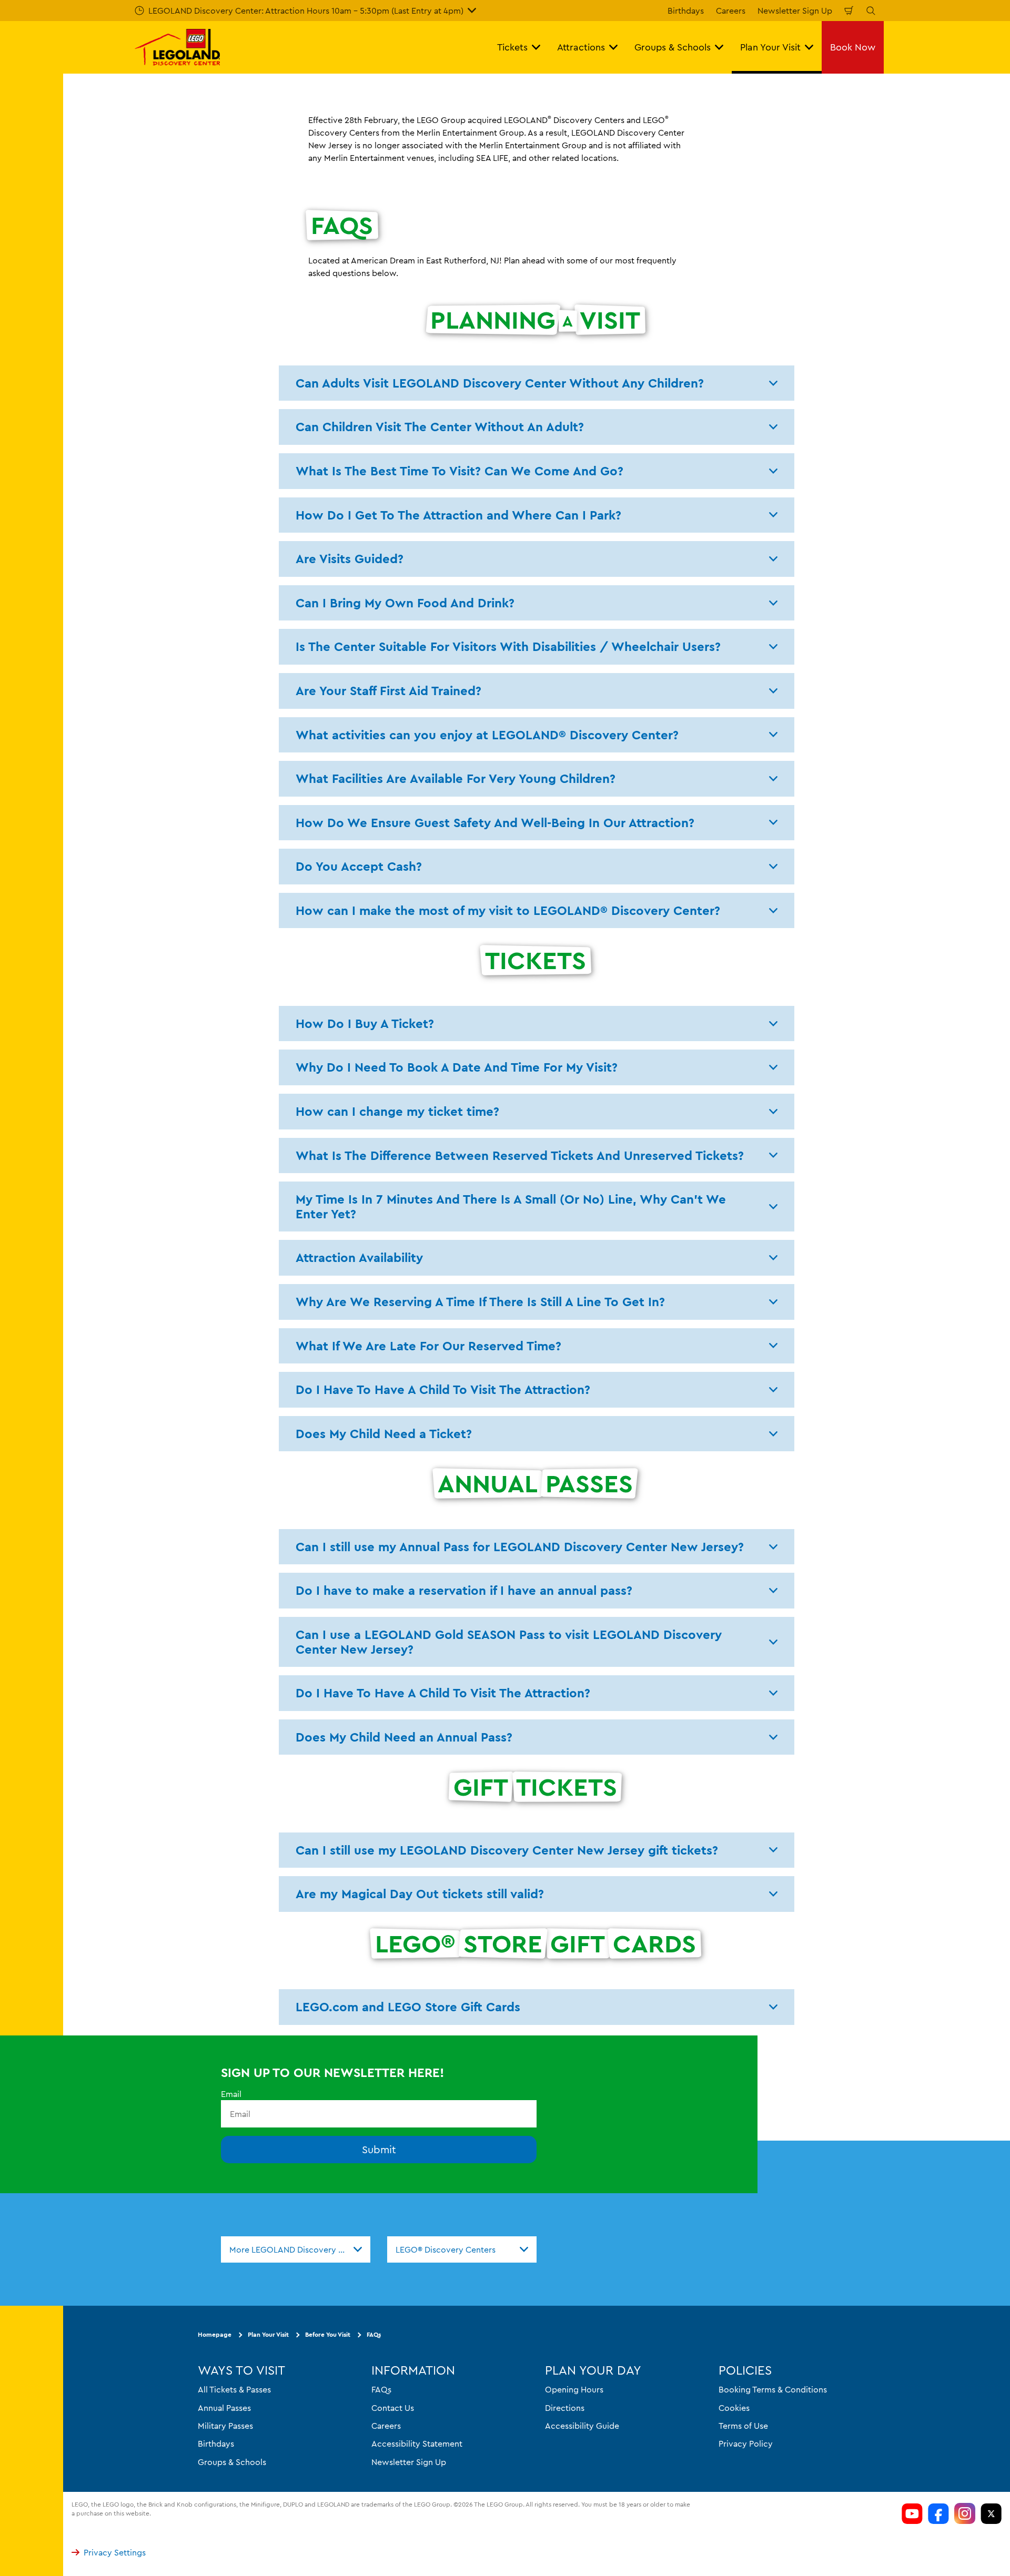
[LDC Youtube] (912, 2513)
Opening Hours (574, 2389)
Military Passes (225, 2426)
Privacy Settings (115, 2552)
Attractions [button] (581, 47)
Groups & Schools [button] (673, 47)
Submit (379, 2149)
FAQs (374, 2334)
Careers (731, 11)
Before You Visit (328, 2334)
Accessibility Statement (417, 2443)
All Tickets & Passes (234, 2389)
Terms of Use (743, 2426)
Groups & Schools (232, 2462)
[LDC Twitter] (991, 2513)
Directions (565, 2407)
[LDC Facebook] (938, 2513)
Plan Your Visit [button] (770, 47)
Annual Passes (224, 2407)
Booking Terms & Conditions (773, 2389)
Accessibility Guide (582, 2426)
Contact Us (393, 2407)
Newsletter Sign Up (795, 11)
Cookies (734, 2407)
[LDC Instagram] (965, 2513)
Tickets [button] (512, 47)
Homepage (215, 2334)
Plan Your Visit (268, 2334)
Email (231, 2094)
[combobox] (296, 2249)
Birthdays (686, 11)
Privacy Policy (746, 2443)
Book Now (853, 47)
